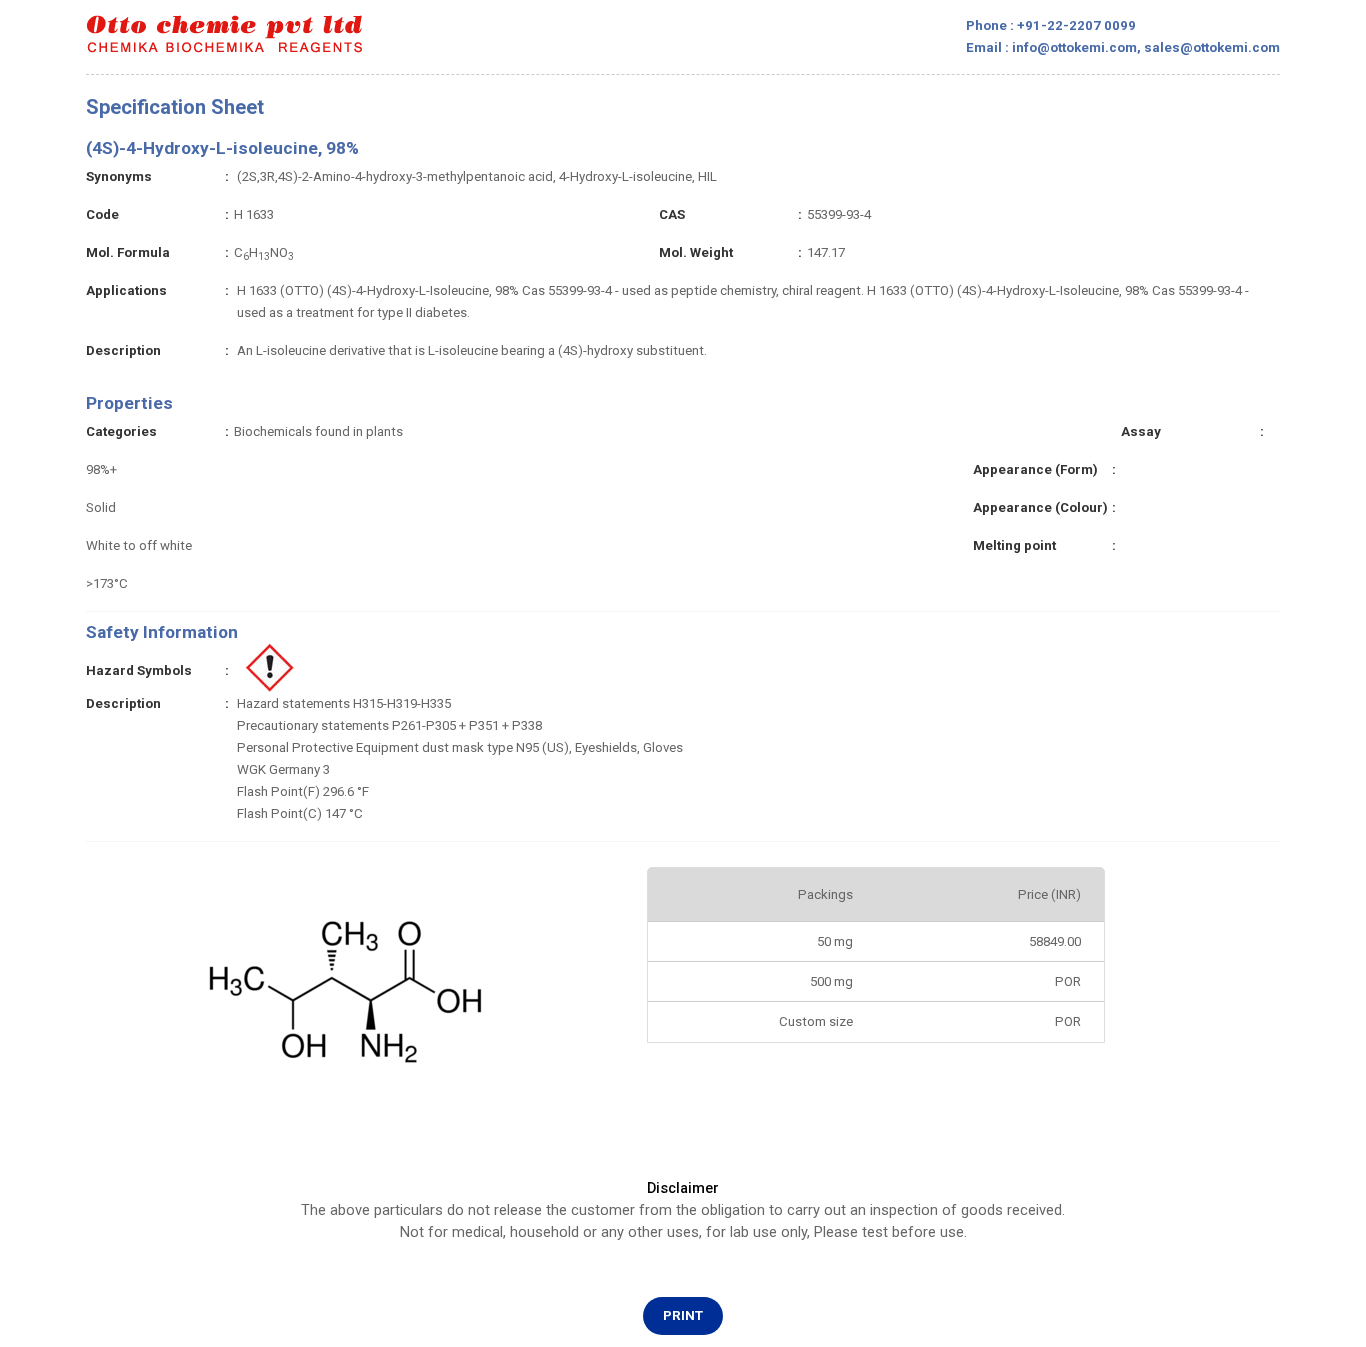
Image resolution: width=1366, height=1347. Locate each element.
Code (102, 214)
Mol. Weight (696, 252)
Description (123, 350)
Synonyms (119, 176)
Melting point (1014, 545)
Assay (1141, 431)
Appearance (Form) (1035, 469)
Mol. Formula (128, 252)
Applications (126, 290)
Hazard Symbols (139, 670)
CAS (672, 214)
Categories (121, 431)
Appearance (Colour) (1040, 507)
